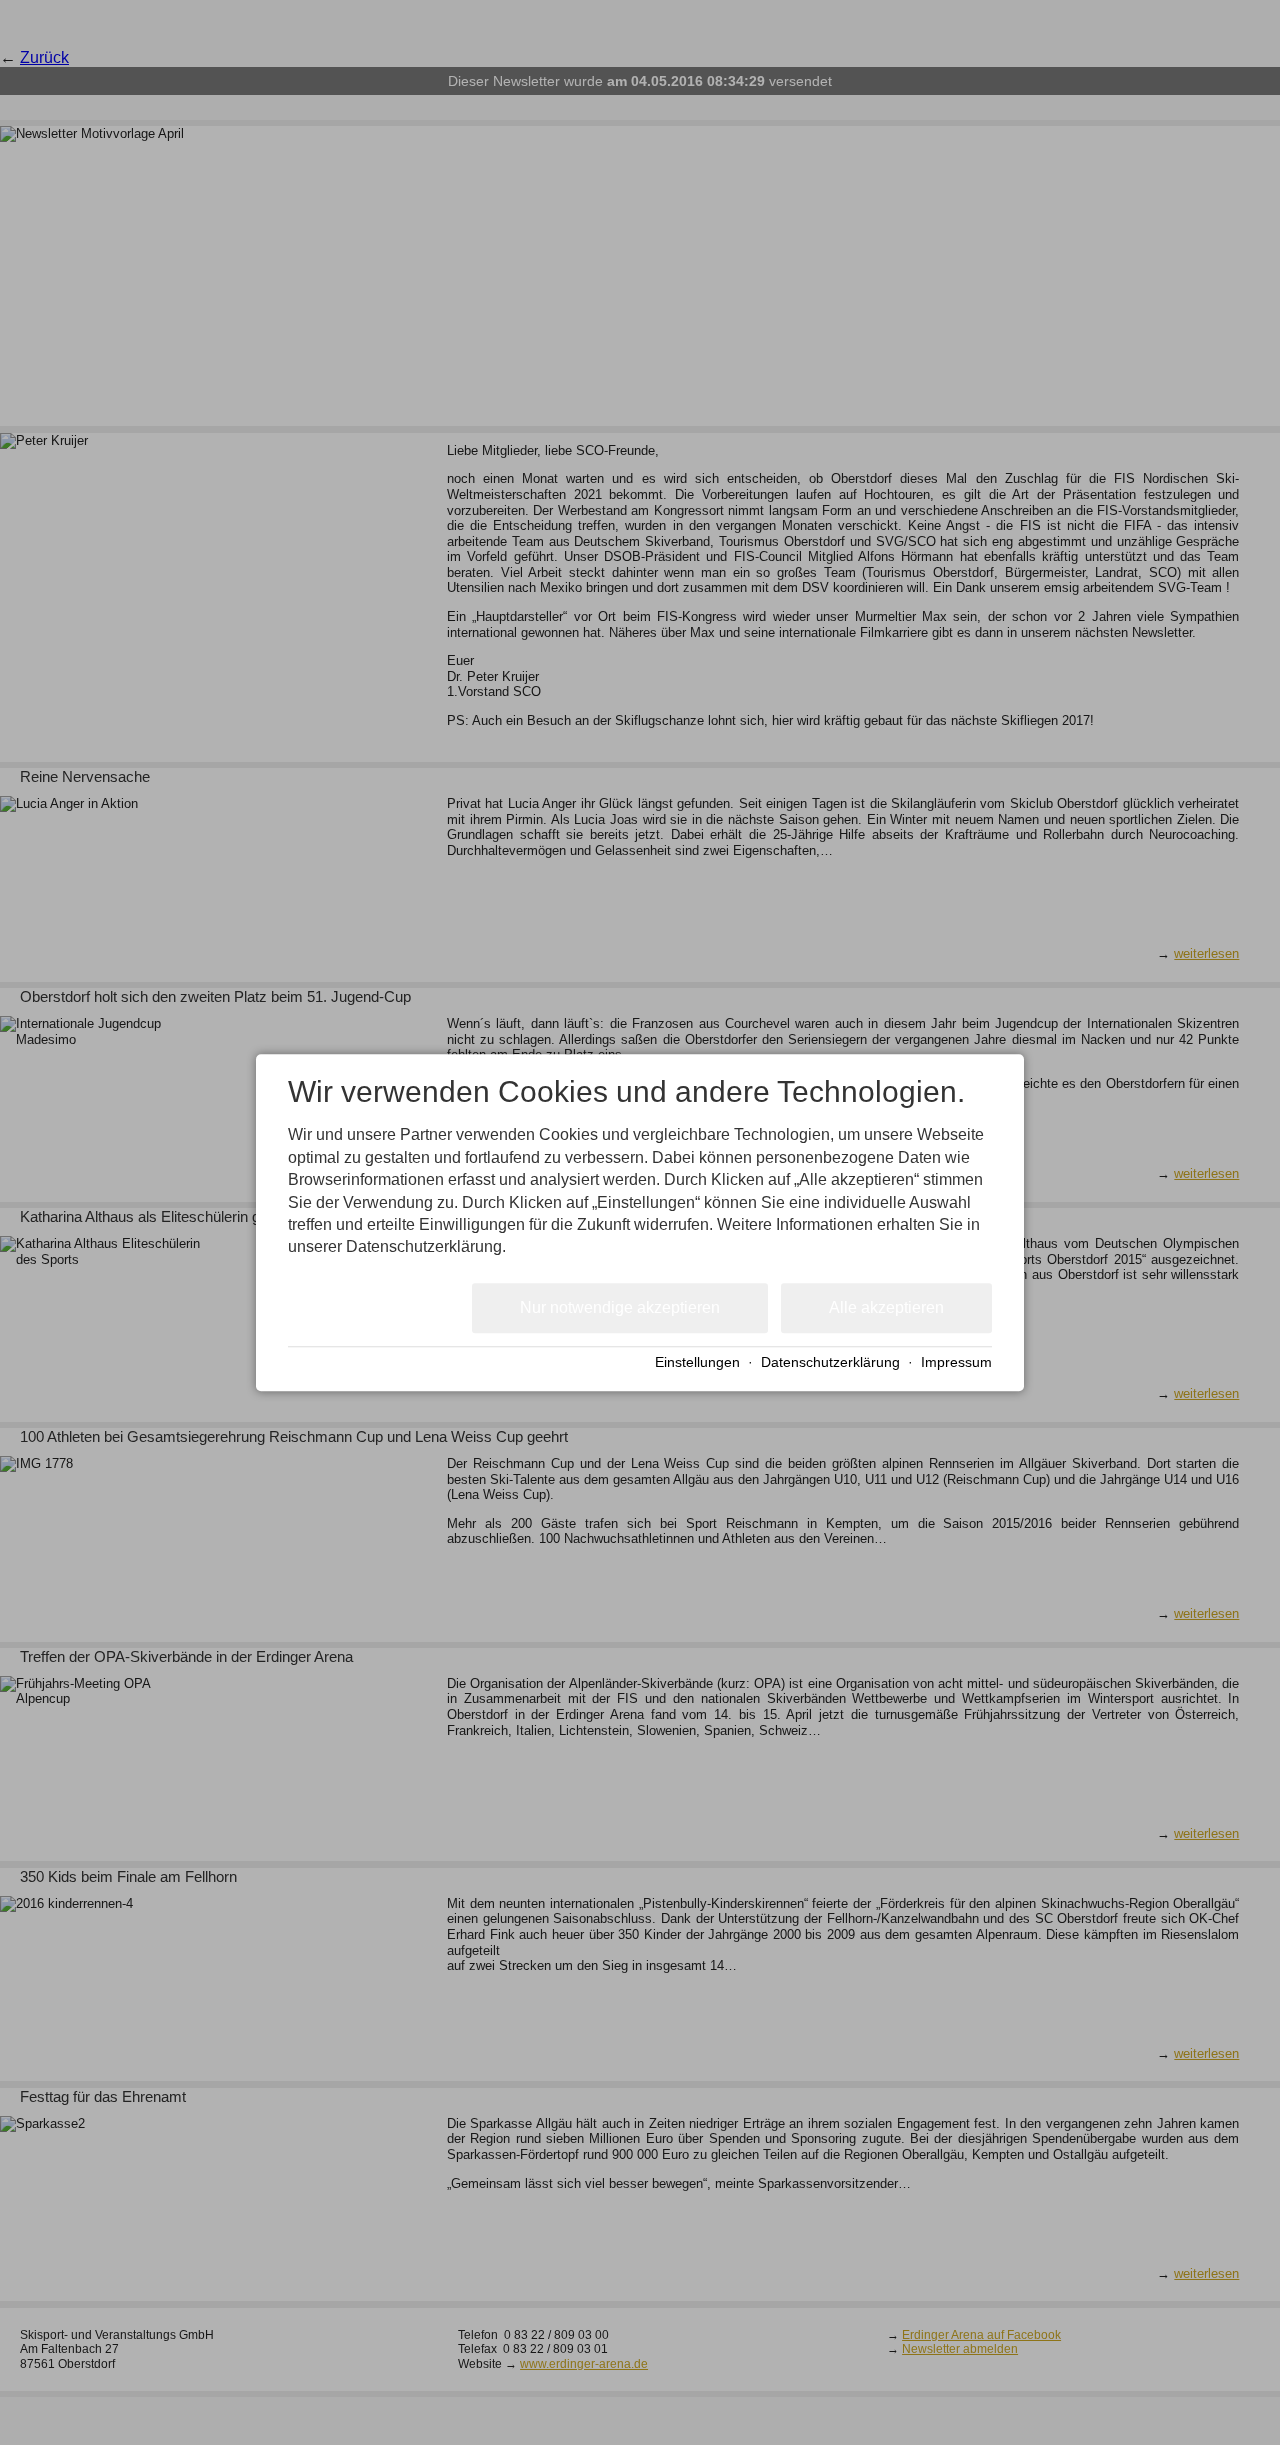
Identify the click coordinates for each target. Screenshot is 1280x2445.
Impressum (956, 1363)
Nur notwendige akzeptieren (620, 1307)
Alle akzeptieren (886, 1307)
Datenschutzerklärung (830, 1363)
